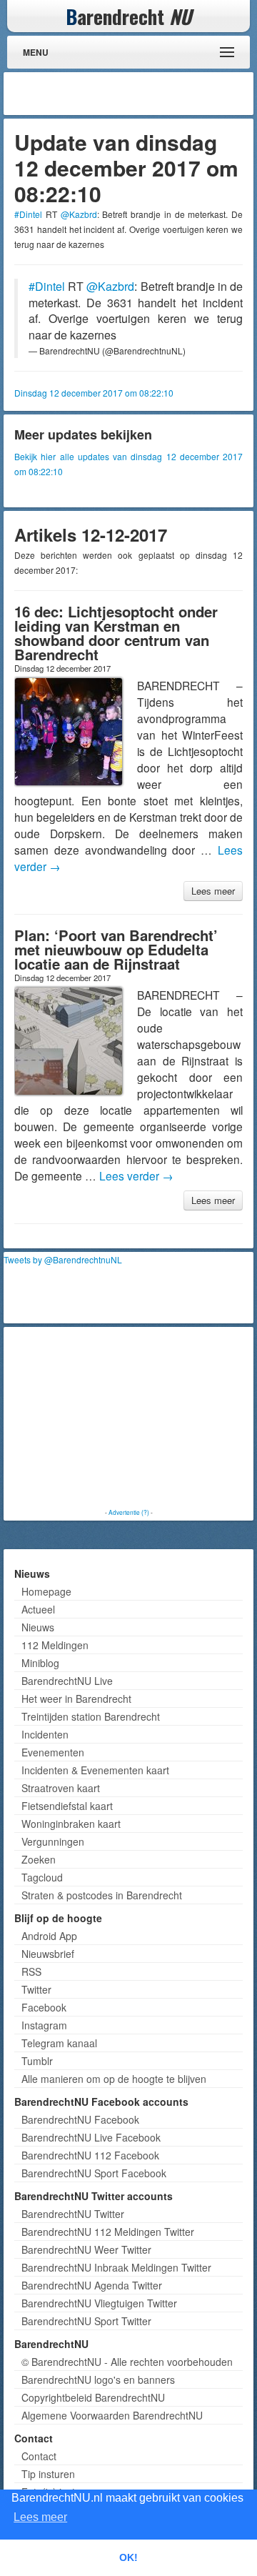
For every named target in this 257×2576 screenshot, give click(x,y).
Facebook (44, 2007)
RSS (31, 1971)
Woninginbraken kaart (71, 1824)
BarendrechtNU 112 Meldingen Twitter (108, 2232)
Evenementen (53, 1752)
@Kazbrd (79, 214)
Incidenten (45, 1734)
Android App (49, 1936)
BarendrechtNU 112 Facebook (90, 2155)
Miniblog (40, 1663)
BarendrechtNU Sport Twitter (86, 2321)
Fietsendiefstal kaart (67, 1806)
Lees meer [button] (40, 2517)
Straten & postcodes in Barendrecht (102, 1895)
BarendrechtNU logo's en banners (98, 2379)
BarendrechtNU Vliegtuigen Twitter (99, 2303)
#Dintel (28, 214)
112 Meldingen (55, 1645)
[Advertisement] (136, 94)
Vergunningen (53, 1841)
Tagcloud (42, 1877)
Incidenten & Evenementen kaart (95, 1770)
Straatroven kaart (61, 1788)
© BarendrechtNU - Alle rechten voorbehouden (127, 2362)
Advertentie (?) (129, 1512)
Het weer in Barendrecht (76, 1699)
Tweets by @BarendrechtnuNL (63, 1259)
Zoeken (39, 1859)
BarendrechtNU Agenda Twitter (92, 2285)
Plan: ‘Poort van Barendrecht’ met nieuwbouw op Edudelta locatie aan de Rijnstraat (116, 949)
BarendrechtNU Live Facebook (91, 2137)
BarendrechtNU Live (67, 1681)
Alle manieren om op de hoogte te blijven (114, 2079)
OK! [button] (128, 2557)
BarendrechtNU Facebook (80, 2119)
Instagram (44, 2025)
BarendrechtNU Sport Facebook (94, 2173)
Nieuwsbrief (48, 1954)
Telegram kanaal (59, 2043)
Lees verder (136, 1175)
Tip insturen (48, 2474)
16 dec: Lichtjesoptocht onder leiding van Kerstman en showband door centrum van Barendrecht (116, 633)
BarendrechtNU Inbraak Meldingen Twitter (116, 2267)
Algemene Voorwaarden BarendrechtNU (112, 2415)
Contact (39, 2456)
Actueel (38, 1609)
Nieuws (38, 1627)
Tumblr (37, 2061)
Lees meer (213, 891)
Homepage (46, 1591)
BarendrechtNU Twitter (73, 2214)
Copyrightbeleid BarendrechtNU (93, 2397)
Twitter (36, 1989)
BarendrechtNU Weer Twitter (86, 2249)
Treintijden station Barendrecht (91, 1716)
